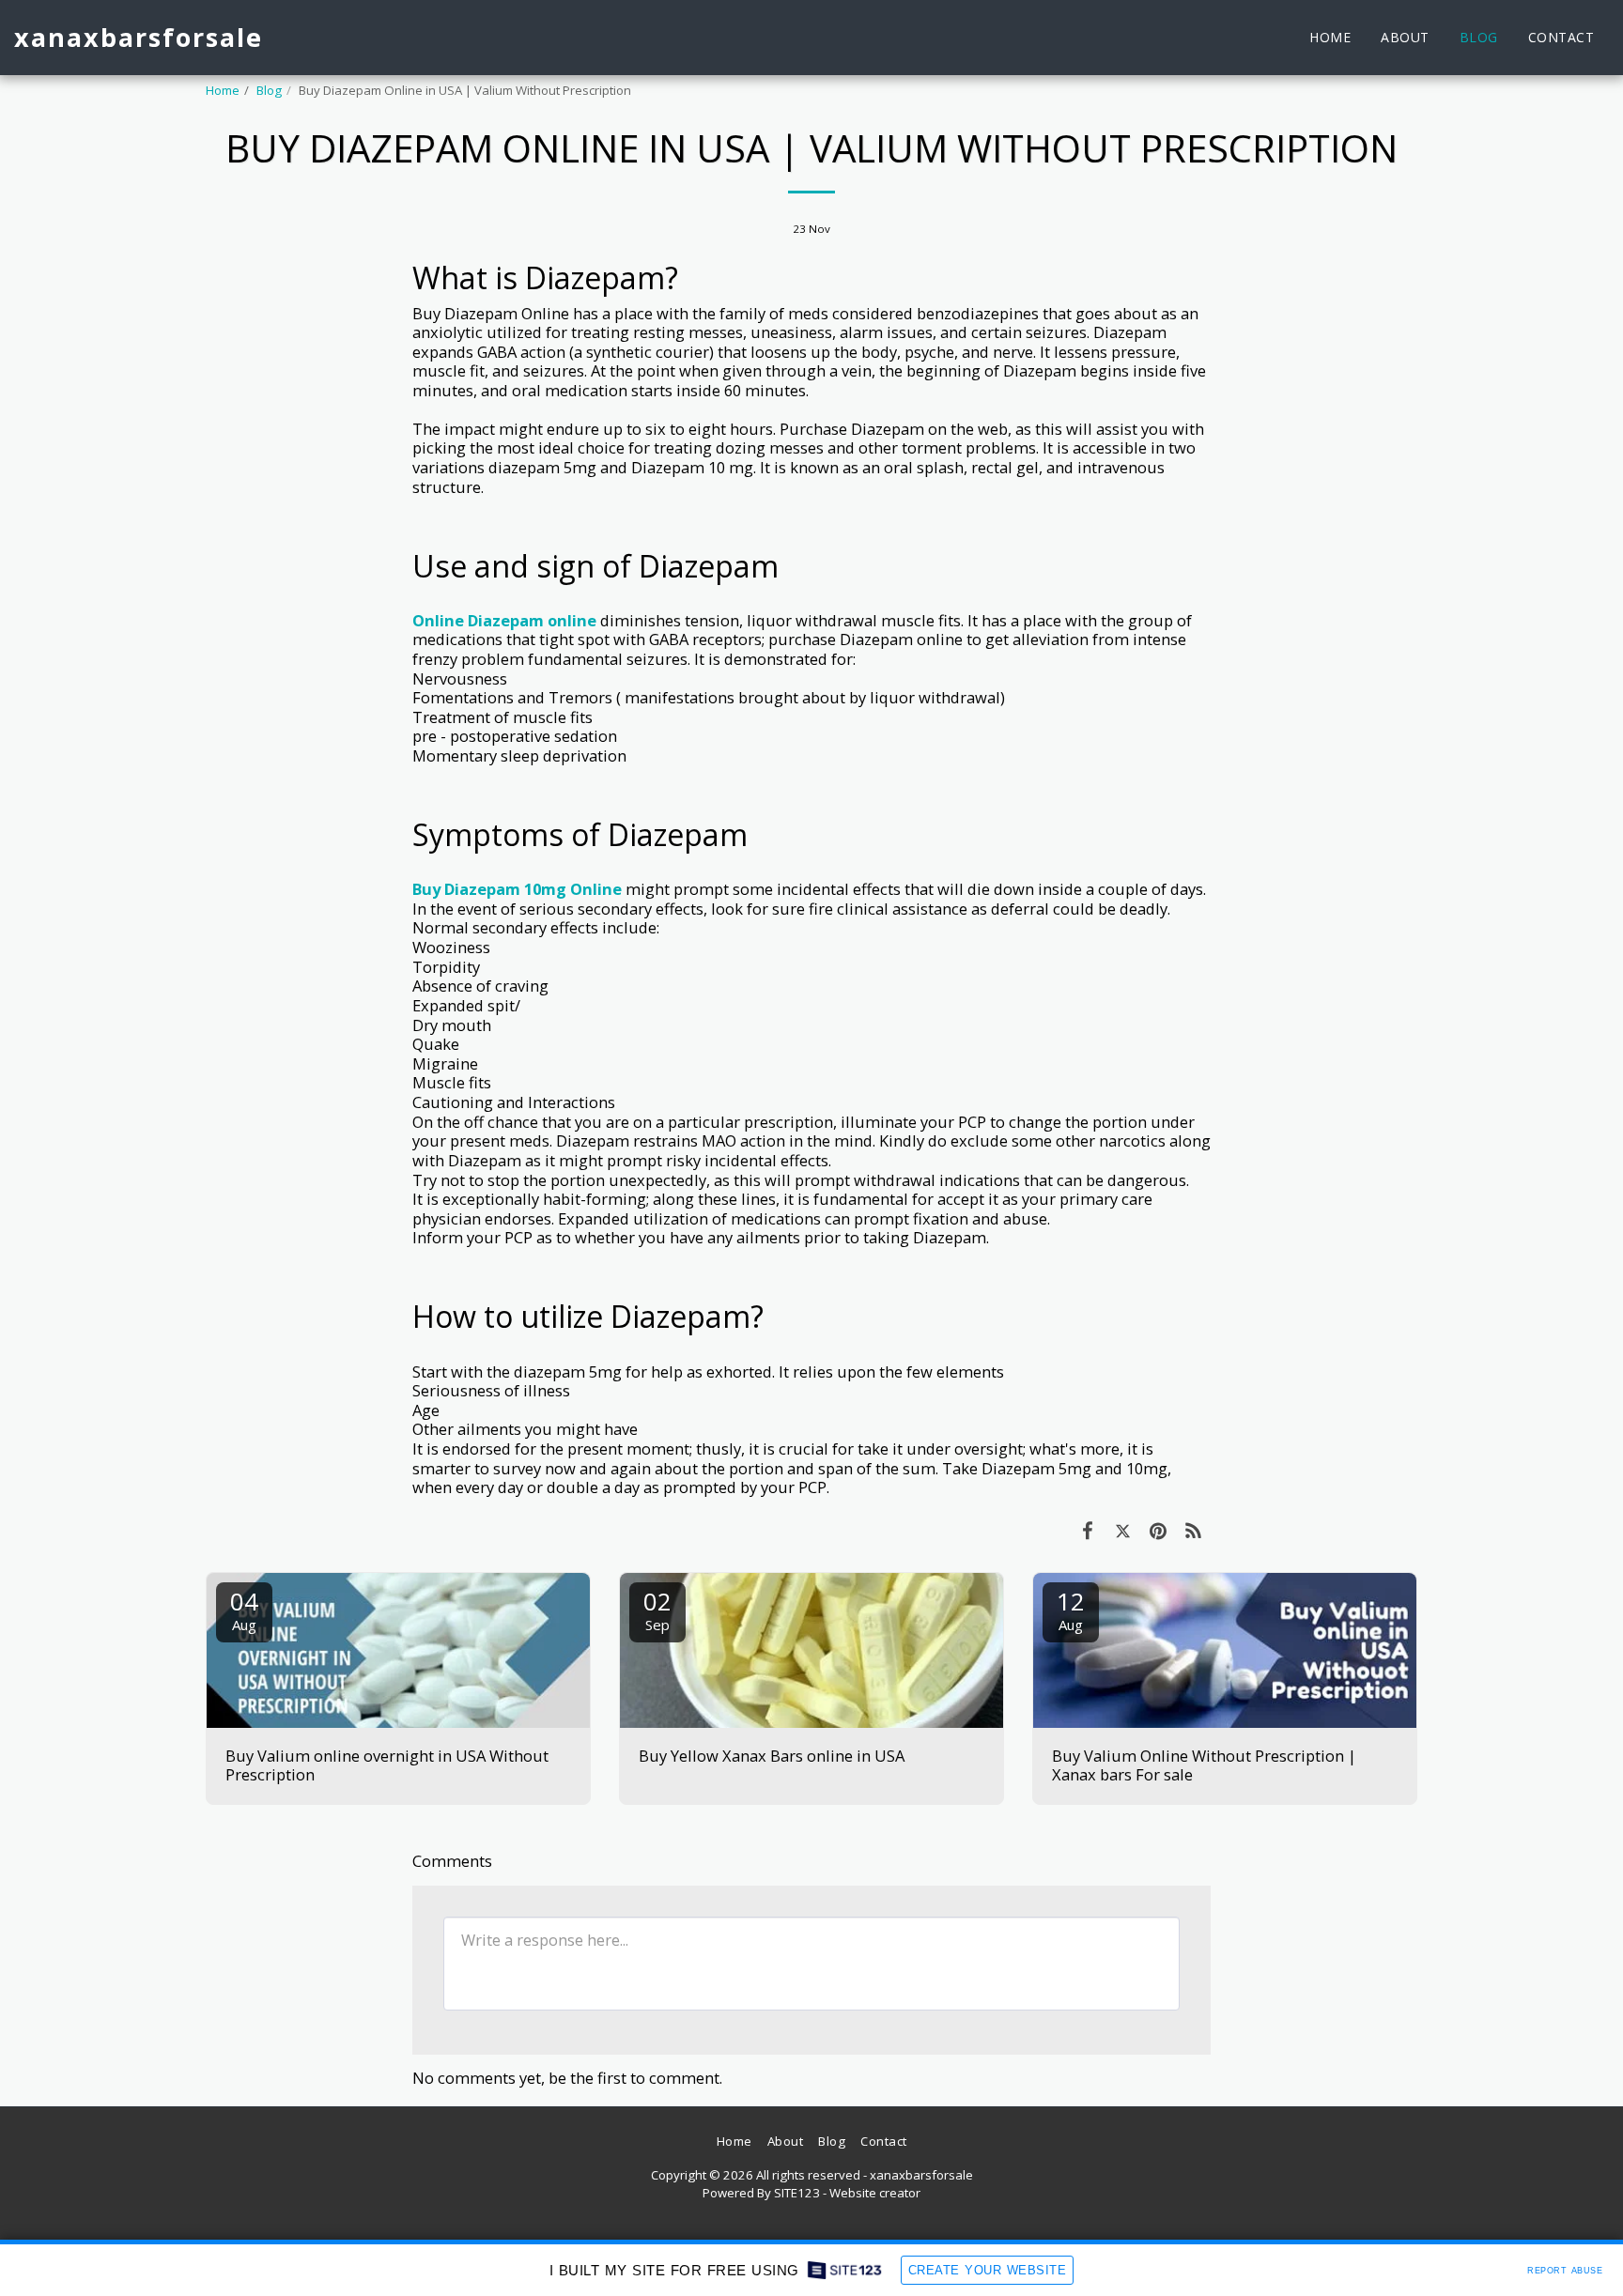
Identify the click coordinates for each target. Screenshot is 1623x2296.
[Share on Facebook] (1087, 1530)
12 (1071, 1609)
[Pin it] (1158, 1530)
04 (244, 1609)
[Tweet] (1123, 1530)
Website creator (875, 2193)
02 (657, 1609)
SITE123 (797, 2193)
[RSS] (1193, 1530)
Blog (269, 90)
